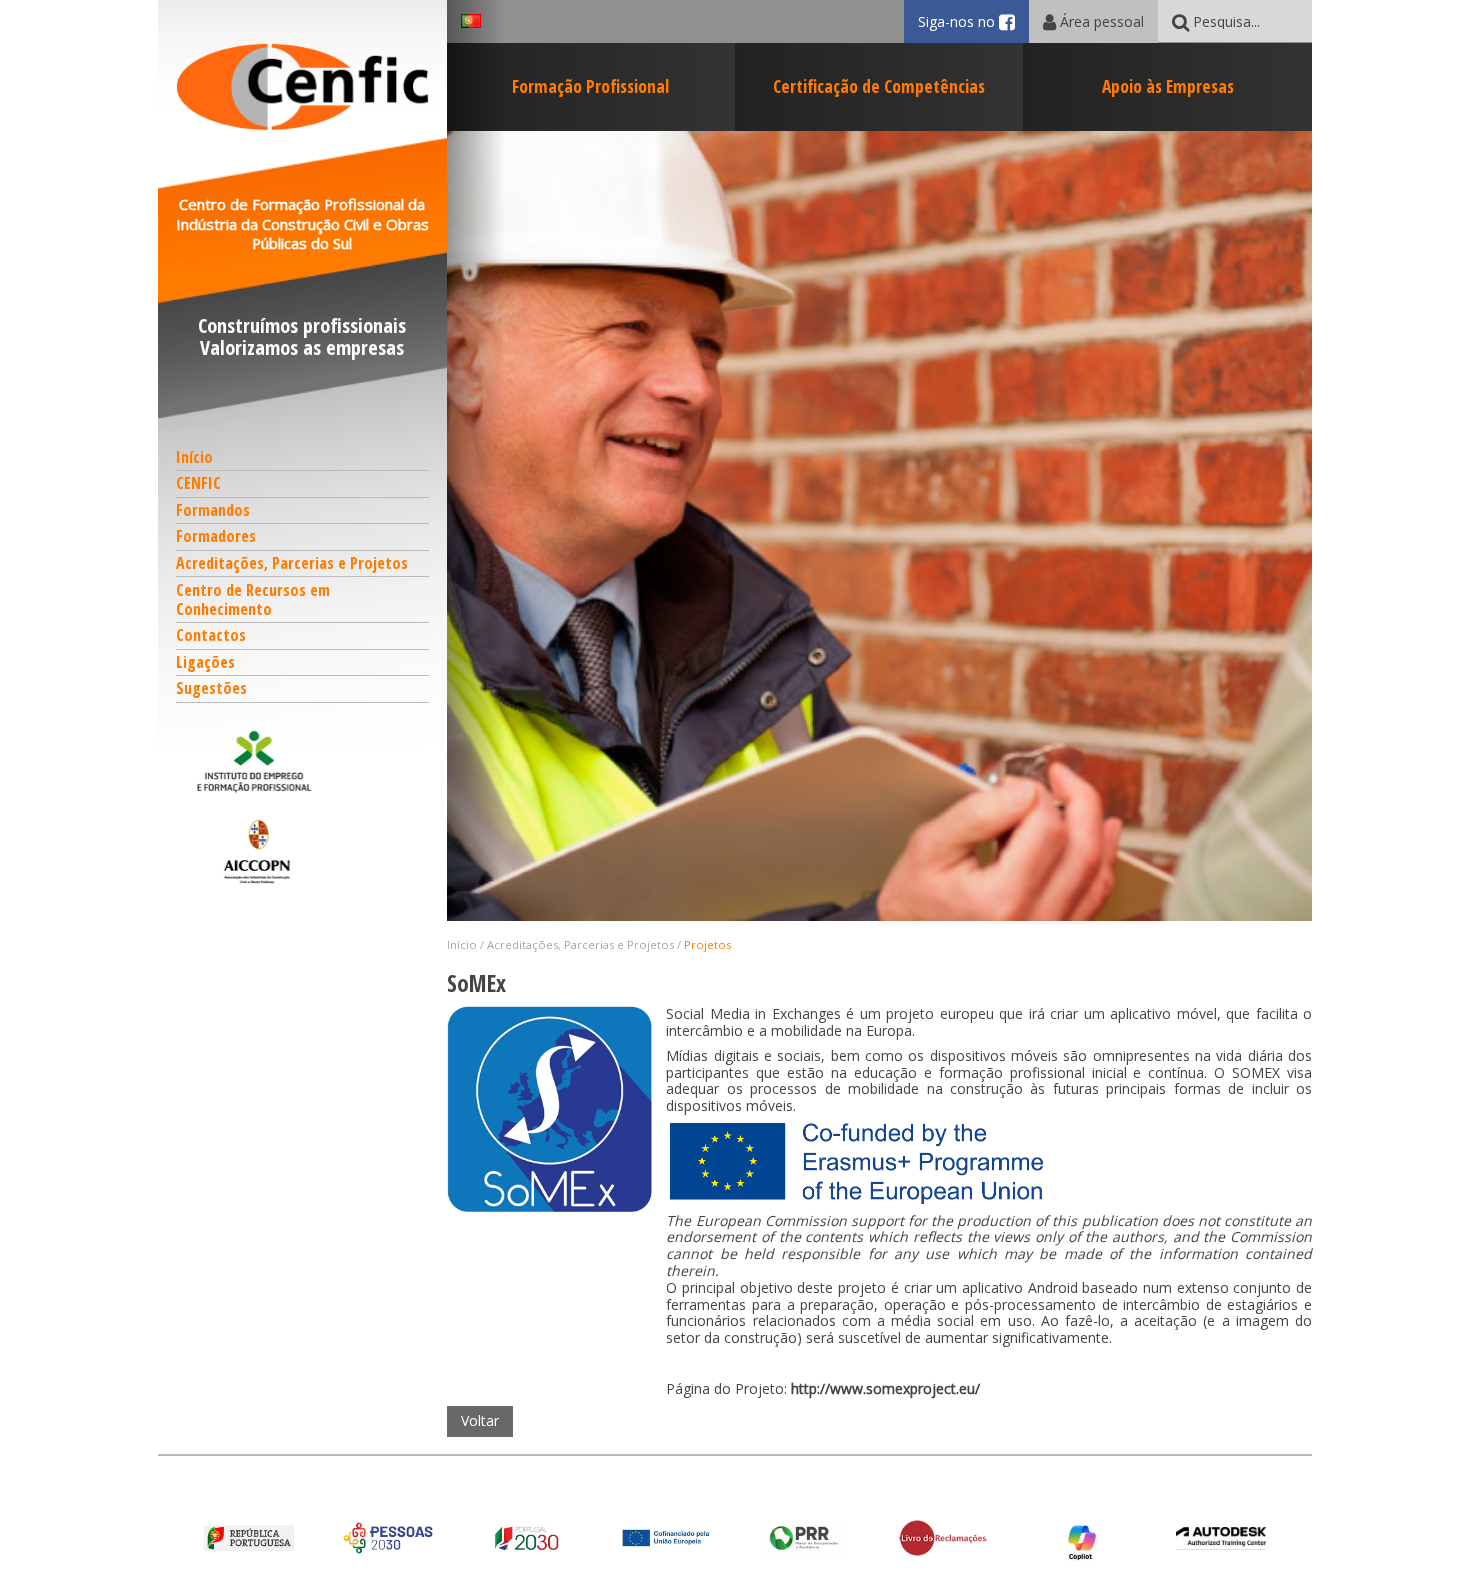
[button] (303, 761)
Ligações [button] (205, 662)
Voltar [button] (480, 1420)
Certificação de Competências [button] (879, 86)
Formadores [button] (216, 536)
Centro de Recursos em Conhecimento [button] (253, 599)
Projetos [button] (707, 944)
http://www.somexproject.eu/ (885, 1388)
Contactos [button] (211, 635)
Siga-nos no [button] (973, 21)
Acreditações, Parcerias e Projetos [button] (292, 563)
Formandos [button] (213, 510)
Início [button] (194, 457)
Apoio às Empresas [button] (1168, 86)
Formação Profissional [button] (590, 86)
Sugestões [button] (211, 688)
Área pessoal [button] (1100, 21)
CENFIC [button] (198, 483)
